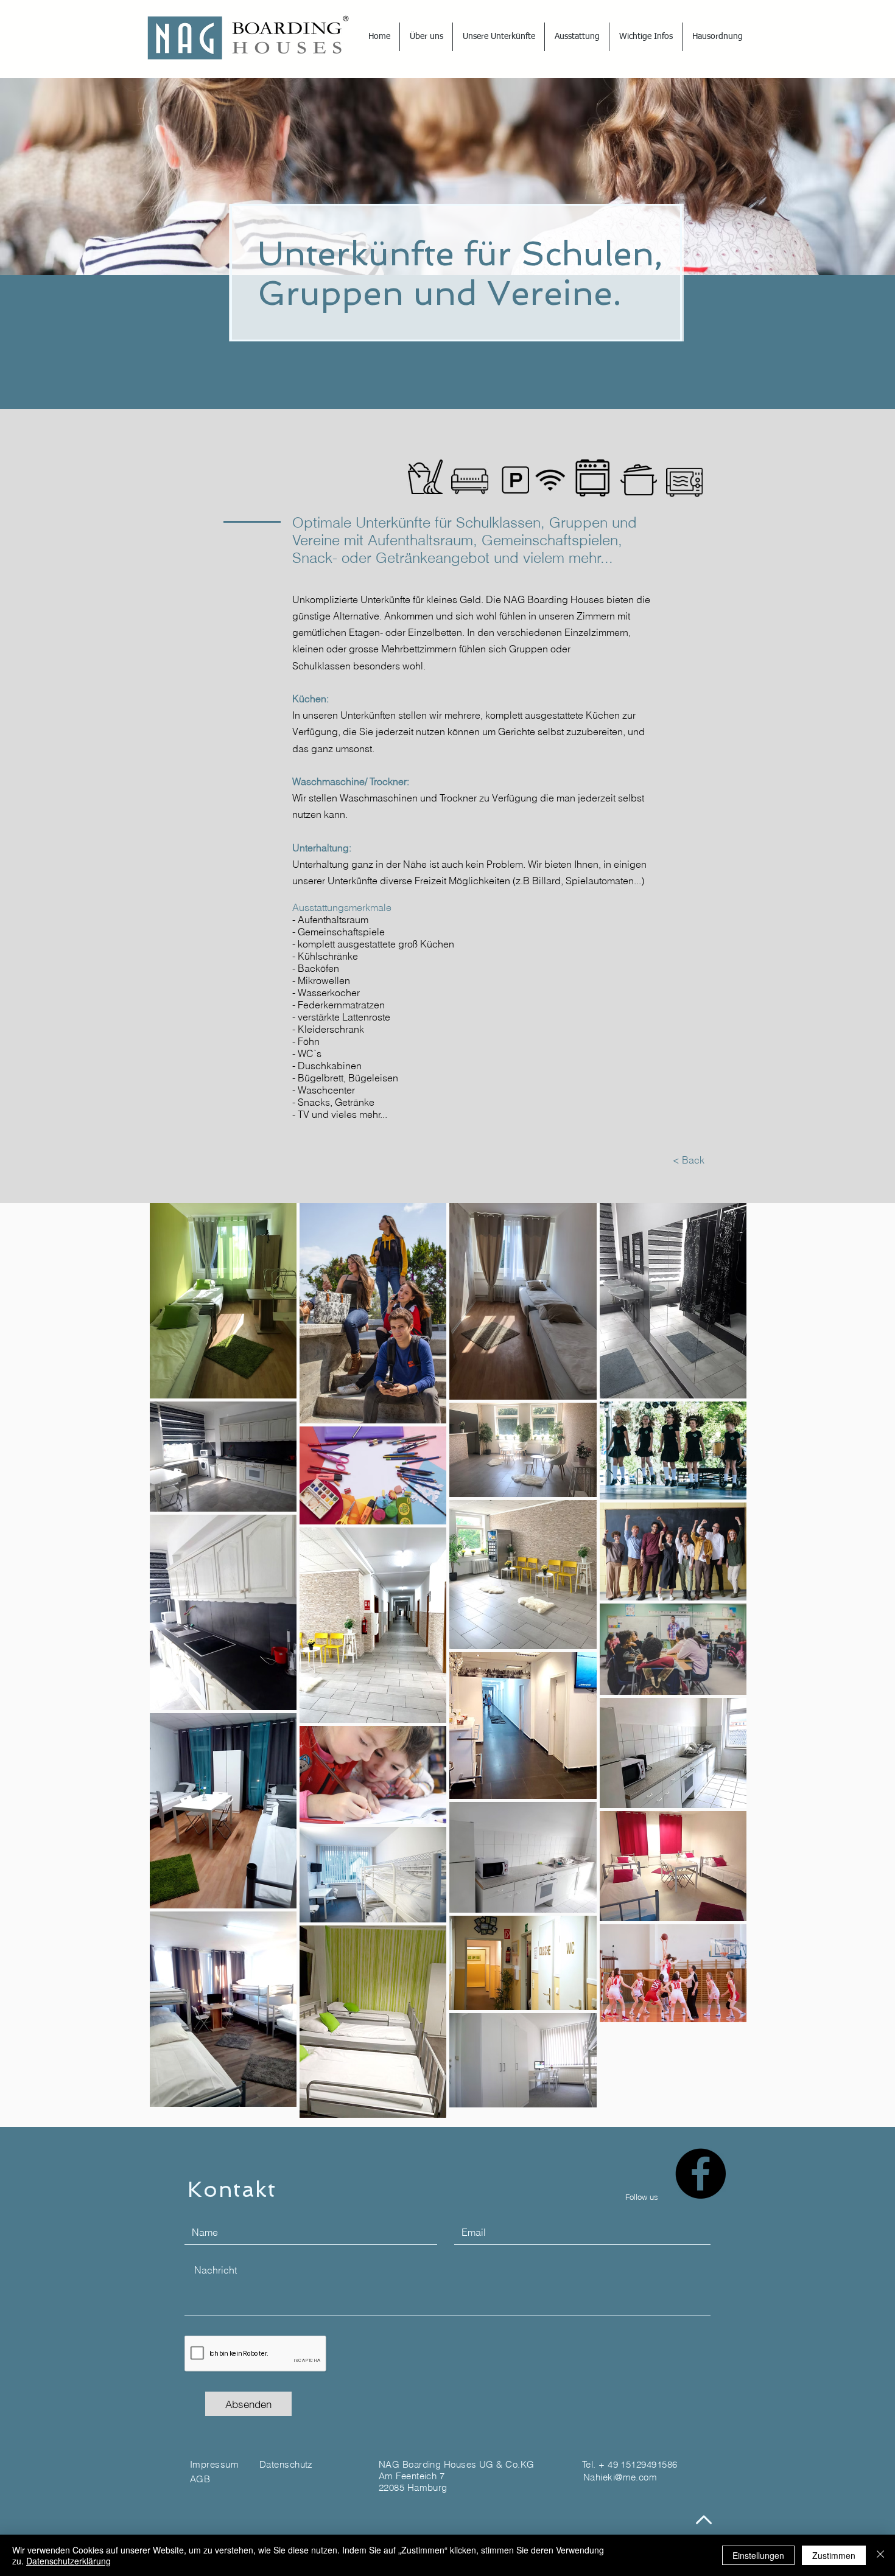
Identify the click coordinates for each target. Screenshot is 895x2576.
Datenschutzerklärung (68, 2561)
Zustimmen (834, 2555)
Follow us (642, 2197)
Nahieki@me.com (620, 2477)
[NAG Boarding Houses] (700, 2173)
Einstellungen (758, 2555)
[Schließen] (880, 2555)
